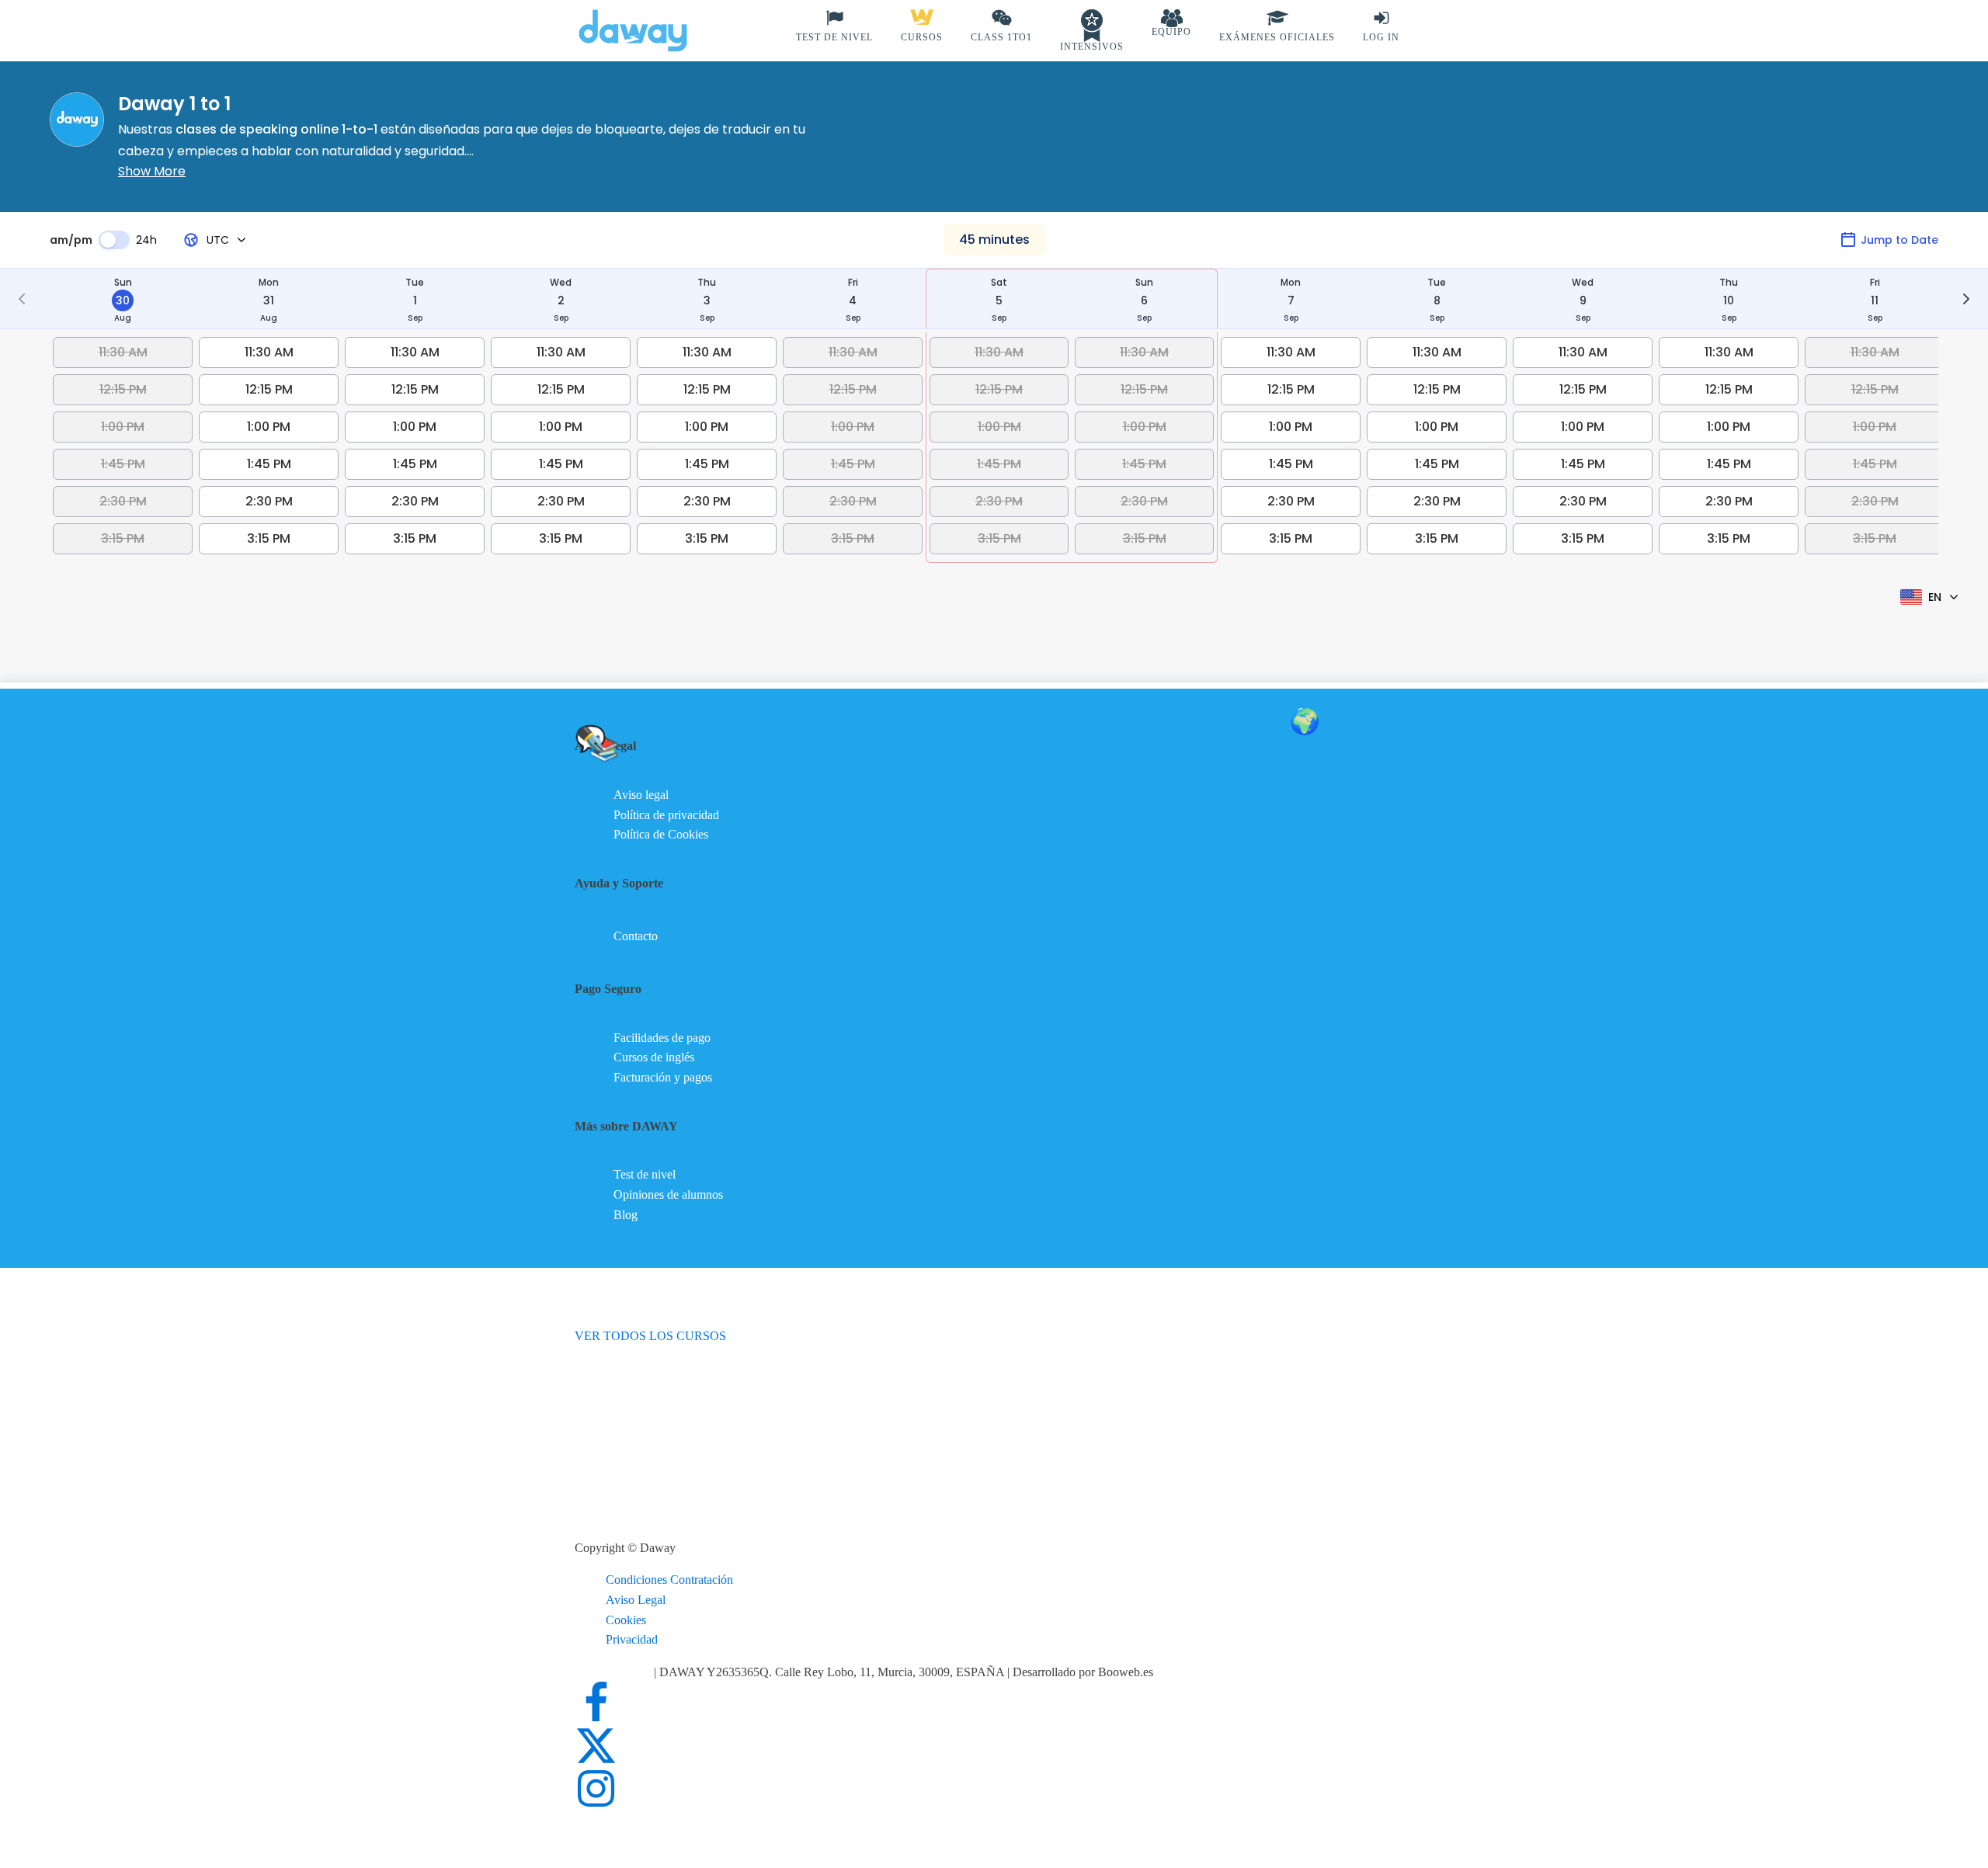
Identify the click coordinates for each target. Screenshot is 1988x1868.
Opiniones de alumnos (668, 1194)
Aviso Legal (636, 1600)
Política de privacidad (666, 815)
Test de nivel (645, 1174)
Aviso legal (641, 795)
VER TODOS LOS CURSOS (650, 1336)
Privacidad (632, 1639)
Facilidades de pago (662, 1038)
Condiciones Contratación (669, 1580)
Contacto (636, 936)
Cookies (626, 1620)
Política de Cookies (661, 834)
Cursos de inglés (654, 1057)
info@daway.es (614, 1672)
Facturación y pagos (663, 1077)
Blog (626, 1215)
